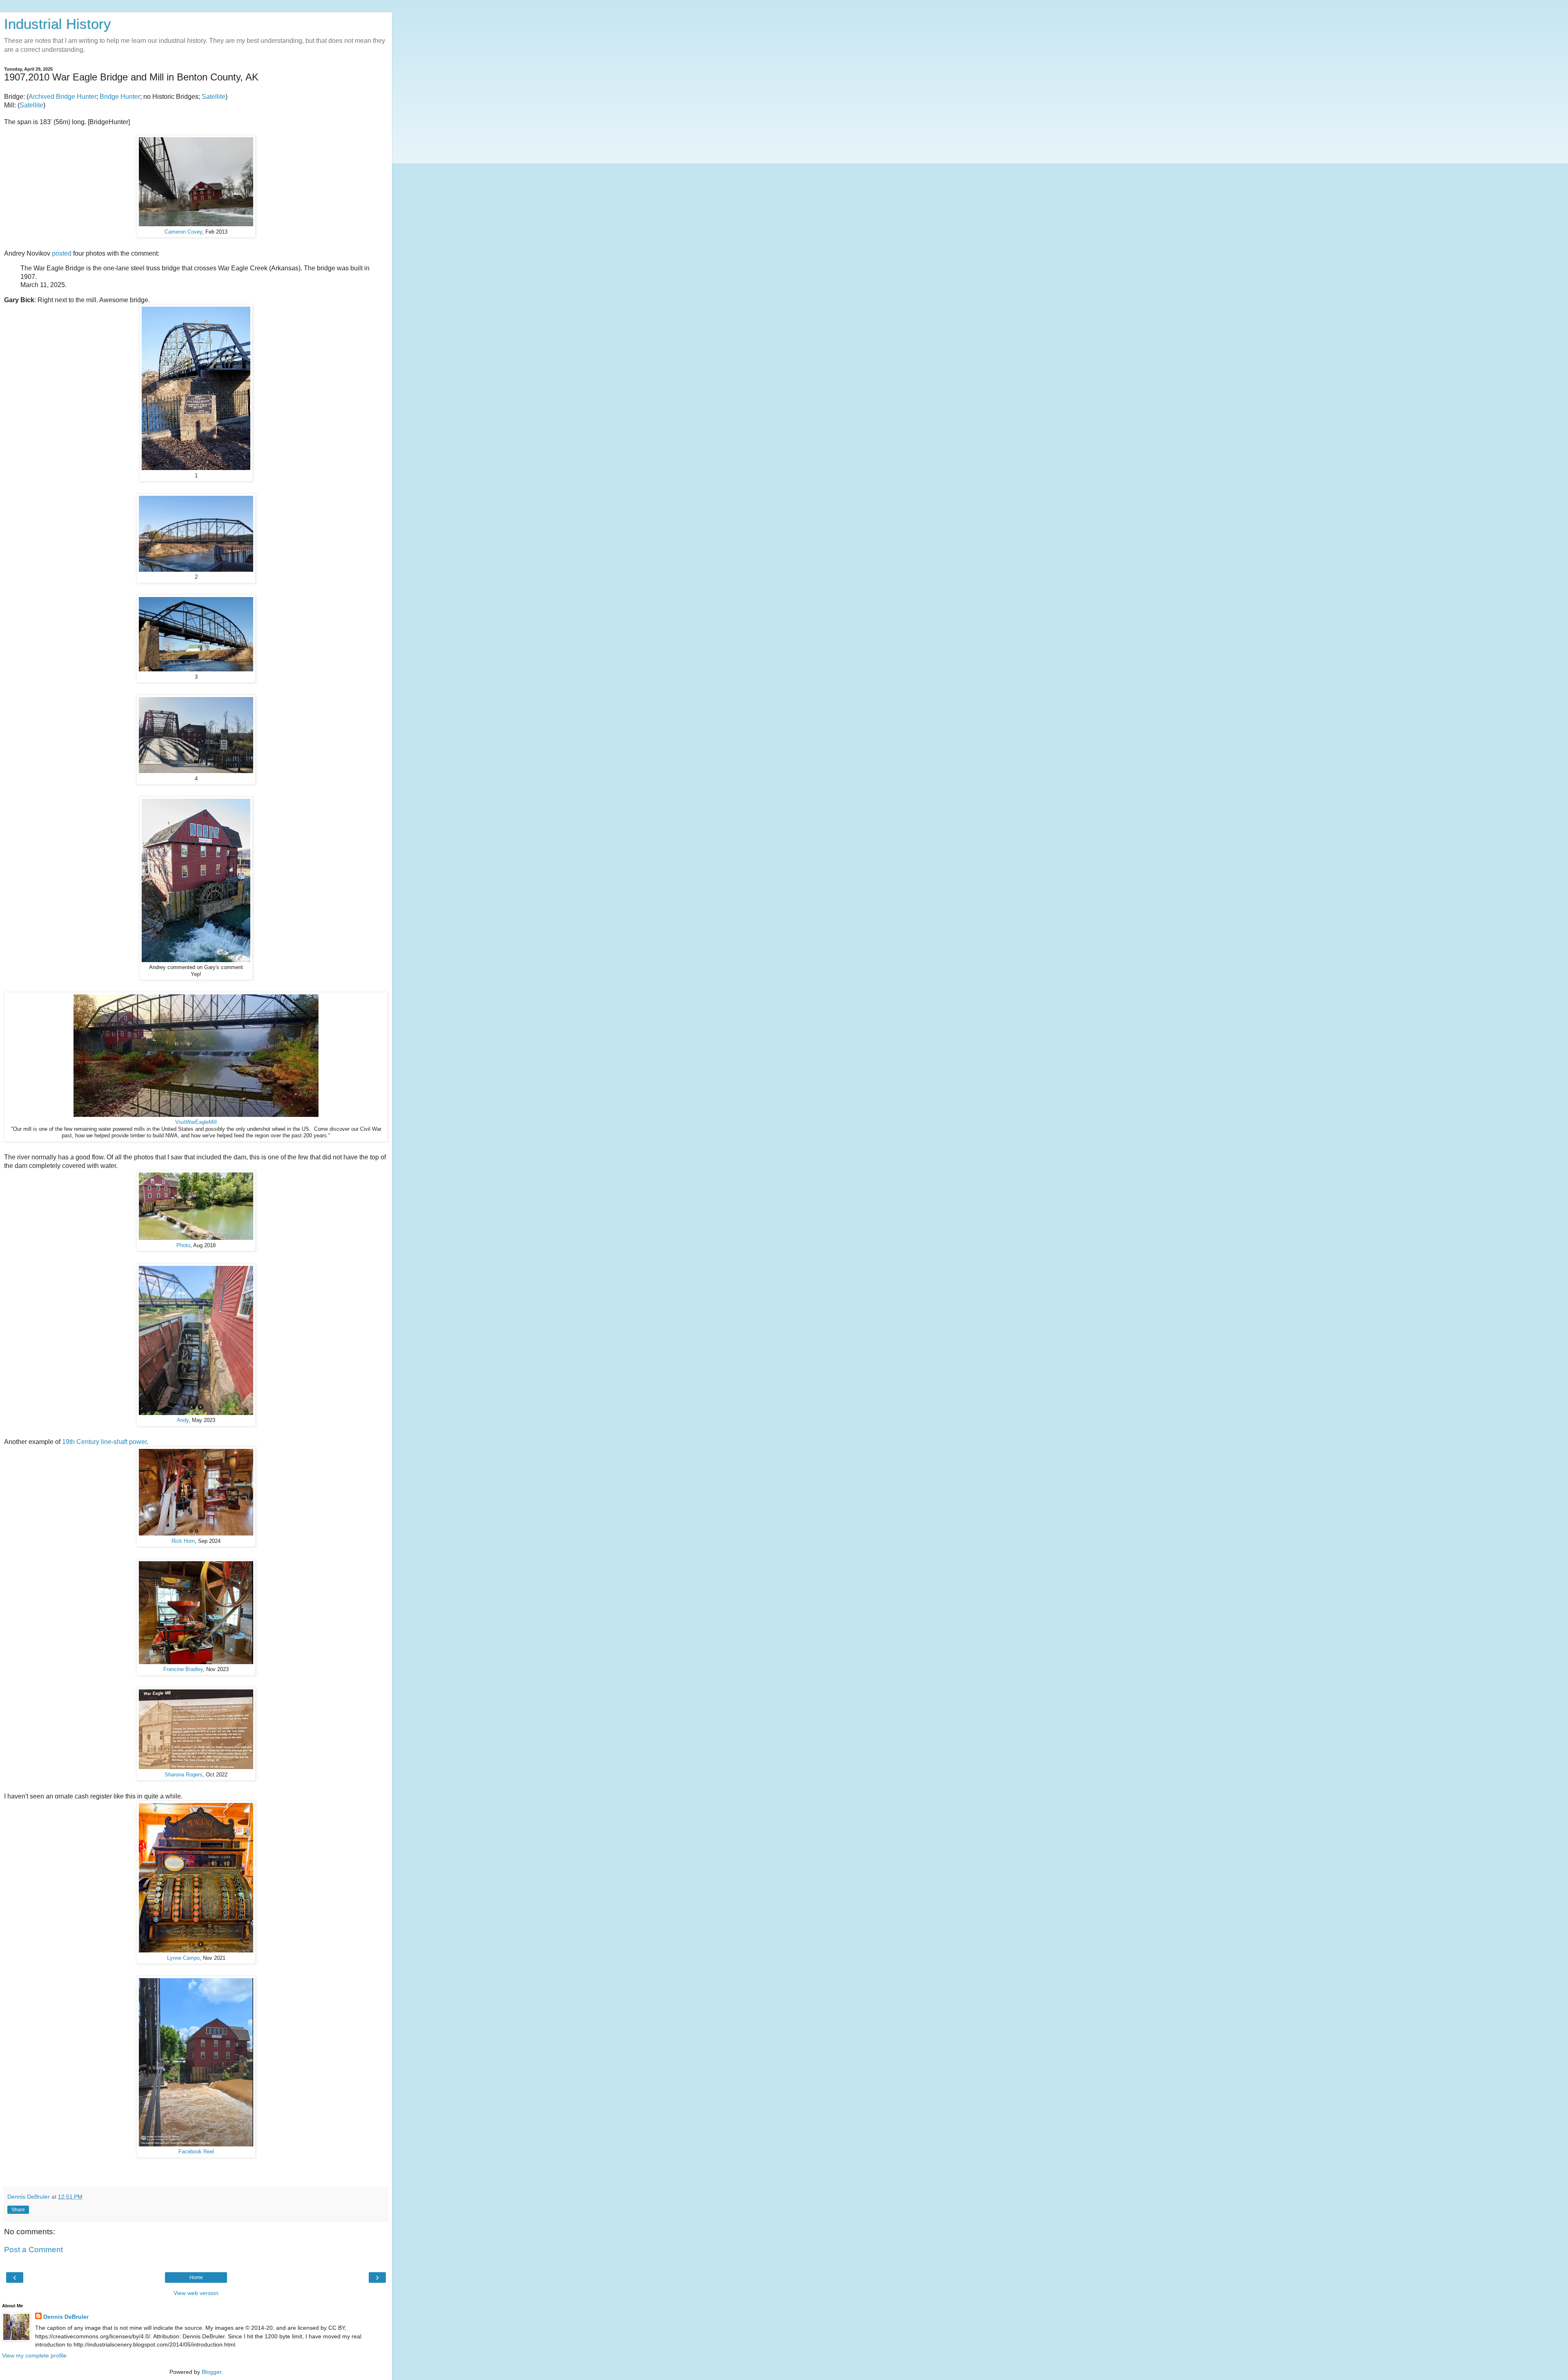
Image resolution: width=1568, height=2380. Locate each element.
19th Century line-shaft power (104, 1442)
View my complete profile (34, 2355)
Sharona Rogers (184, 1775)
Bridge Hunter (120, 97)
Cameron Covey (183, 232)
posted (62, 253)
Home (196, 2277)
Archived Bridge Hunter (62, 97)
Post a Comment (33, 2250)
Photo (183, 1246)
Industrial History (58, 24)
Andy (183, 1420)
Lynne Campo (183, 1958)
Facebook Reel (196, 2152)
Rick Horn (183, 1541)
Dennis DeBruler (66, 2317)
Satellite (214, 97)
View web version (196, 2293)
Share (18, 2210)
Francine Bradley (183, 1669)
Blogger (212, 2372)
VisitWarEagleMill (196, 1122)
